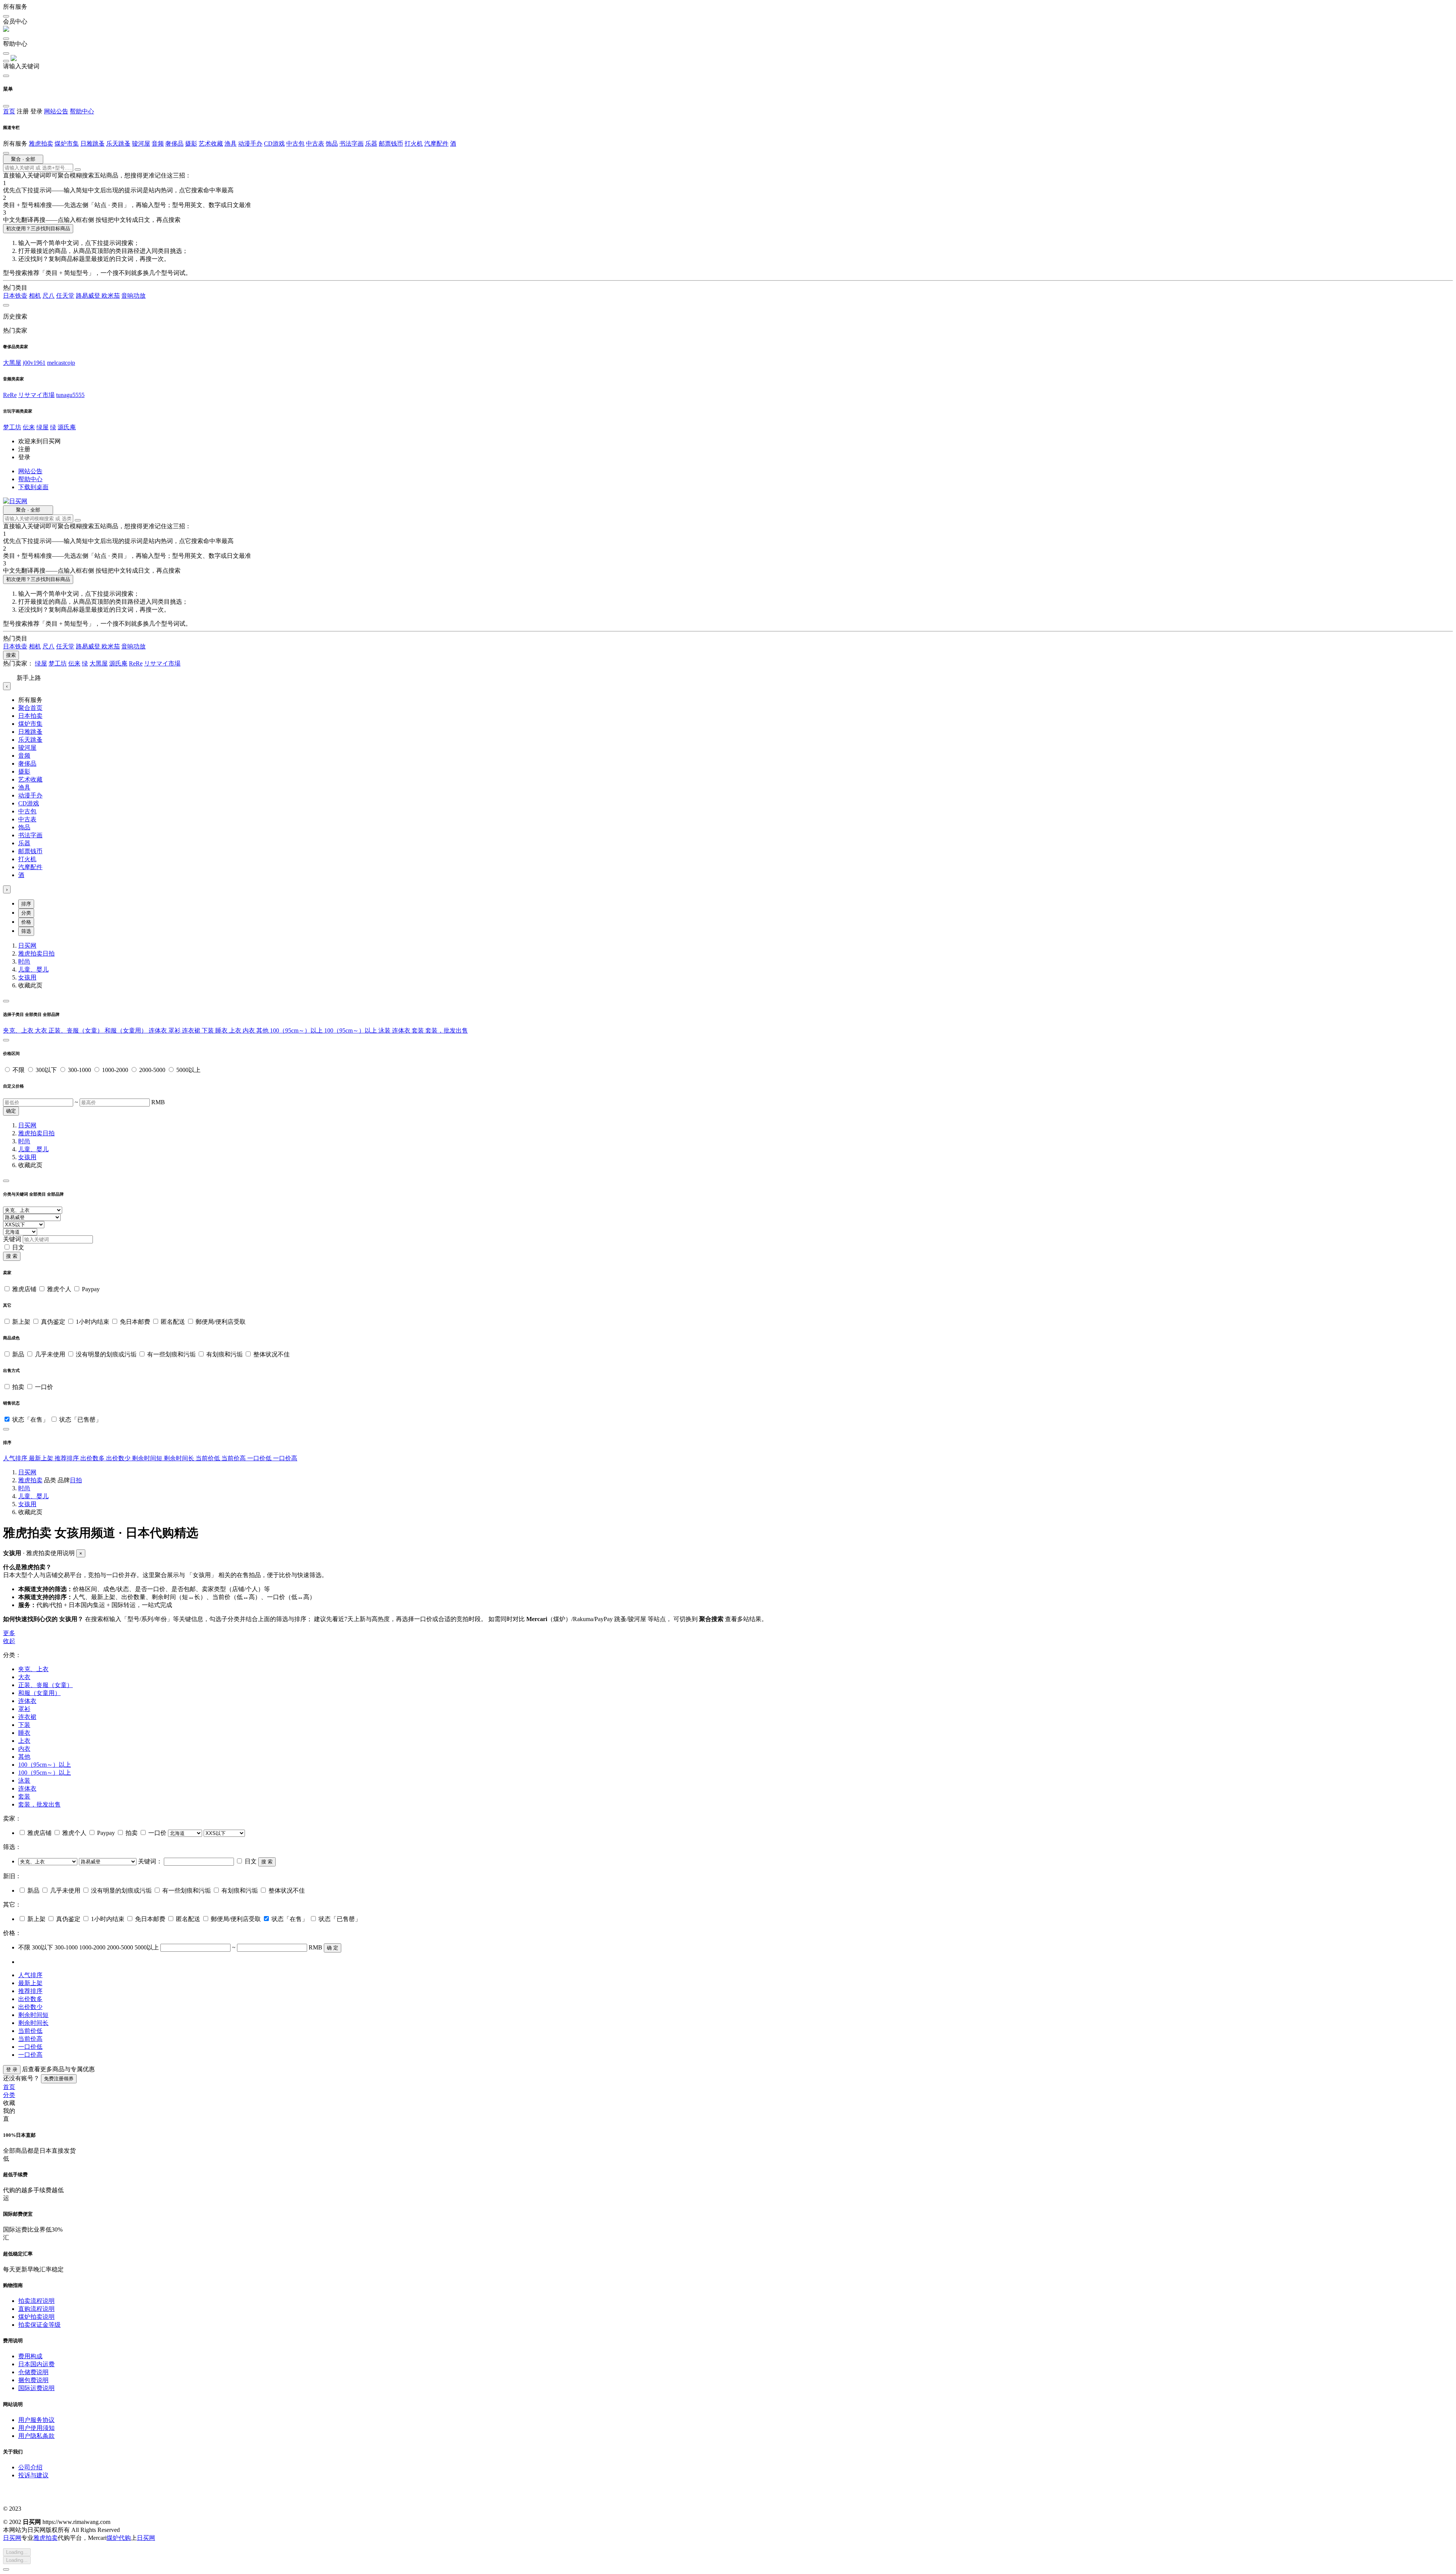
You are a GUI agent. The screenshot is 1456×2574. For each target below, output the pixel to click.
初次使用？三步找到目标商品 (38, 228)
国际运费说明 (36, 2388)
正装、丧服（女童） (77, 1030)
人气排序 (16, 1458)
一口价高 (285, 1458)
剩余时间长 (180, 1458)
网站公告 (56, 111)
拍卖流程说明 (36, 2301)
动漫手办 (250, 144)
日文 (18, 1247)
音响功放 (133, 296)
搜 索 (12, 1256)
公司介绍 (30, 2467)
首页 (9, 111)
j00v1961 (34, 363)
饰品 (332, 144)
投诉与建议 (33, 2475)
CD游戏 (274, 144)
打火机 (414, 144)
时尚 (24, 961)
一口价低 (260, 1458)
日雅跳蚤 (93, 144)
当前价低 (209, 1458)
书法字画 (351, 144)
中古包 (295, 144)
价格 (26, 922)
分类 (26, 913)
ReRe (10, 395)
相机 (35, 296)
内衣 (249, 1030)
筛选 (26, 931)
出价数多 (93, 1458)
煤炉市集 (67, 144)
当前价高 (234, 1458)
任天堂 (65, 296)
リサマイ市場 (36, 395)
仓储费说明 (33, 2372)
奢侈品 (174, 144)
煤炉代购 (119, 2538)
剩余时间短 (148, 1458)
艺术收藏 (211, 144)
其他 (263, 1030)
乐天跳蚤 (118, 144)
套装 (419, 1030)
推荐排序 (67, 1458)
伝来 (29, 427)
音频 (158, 144)
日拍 (49, 953)
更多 (9, 1633)
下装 (209, 1030)
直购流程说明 (36, 2309)
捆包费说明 (33, 2380)
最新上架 (42, 1458)
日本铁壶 (15, 296)
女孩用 (27, 977)
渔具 (231, 144)
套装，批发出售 (447, 1030)
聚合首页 (30, 708)
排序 (26, 904)
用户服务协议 (36, 2420)
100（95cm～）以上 (297, 1030)
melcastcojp (61, 363)
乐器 (371, 144)
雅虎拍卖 (41, 144)
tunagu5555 (70, 395)
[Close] (6, 1001)
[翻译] (78, 170)
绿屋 (42, 427)
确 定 (333, 1948)
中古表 (315, 144)
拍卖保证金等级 (39, 2325)
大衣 (42, 1030)
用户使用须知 (36, 2428)
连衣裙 (192, 1030)
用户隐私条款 (36, 2436)
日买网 (27, 946)
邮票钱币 (391, 144)
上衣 (236, 1030)
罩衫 (175, 1030)
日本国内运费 (36, 2364)
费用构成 (30, 2356)
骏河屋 (141, 144)
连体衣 (158, 1030)
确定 (11, 1111)
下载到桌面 (33, 487)
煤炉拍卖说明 (36, 2317)
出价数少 (119, 1458)
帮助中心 (82, 111)
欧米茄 (111, 296)
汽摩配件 (436, 144)
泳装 (385, 1030)
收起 (9, 1641)
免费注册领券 (59, 2079)
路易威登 (89, 296)
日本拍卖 (30, 716)
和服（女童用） (127, 1030)
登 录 (12, 2069)
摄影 (191, 144)
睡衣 (222, 1030)
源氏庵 (67, 427)
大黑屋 (12, 363)
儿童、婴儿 (33, 969)
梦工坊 (12, 427)
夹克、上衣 (19, 1030)
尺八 (49, 296)
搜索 (11, 655)
